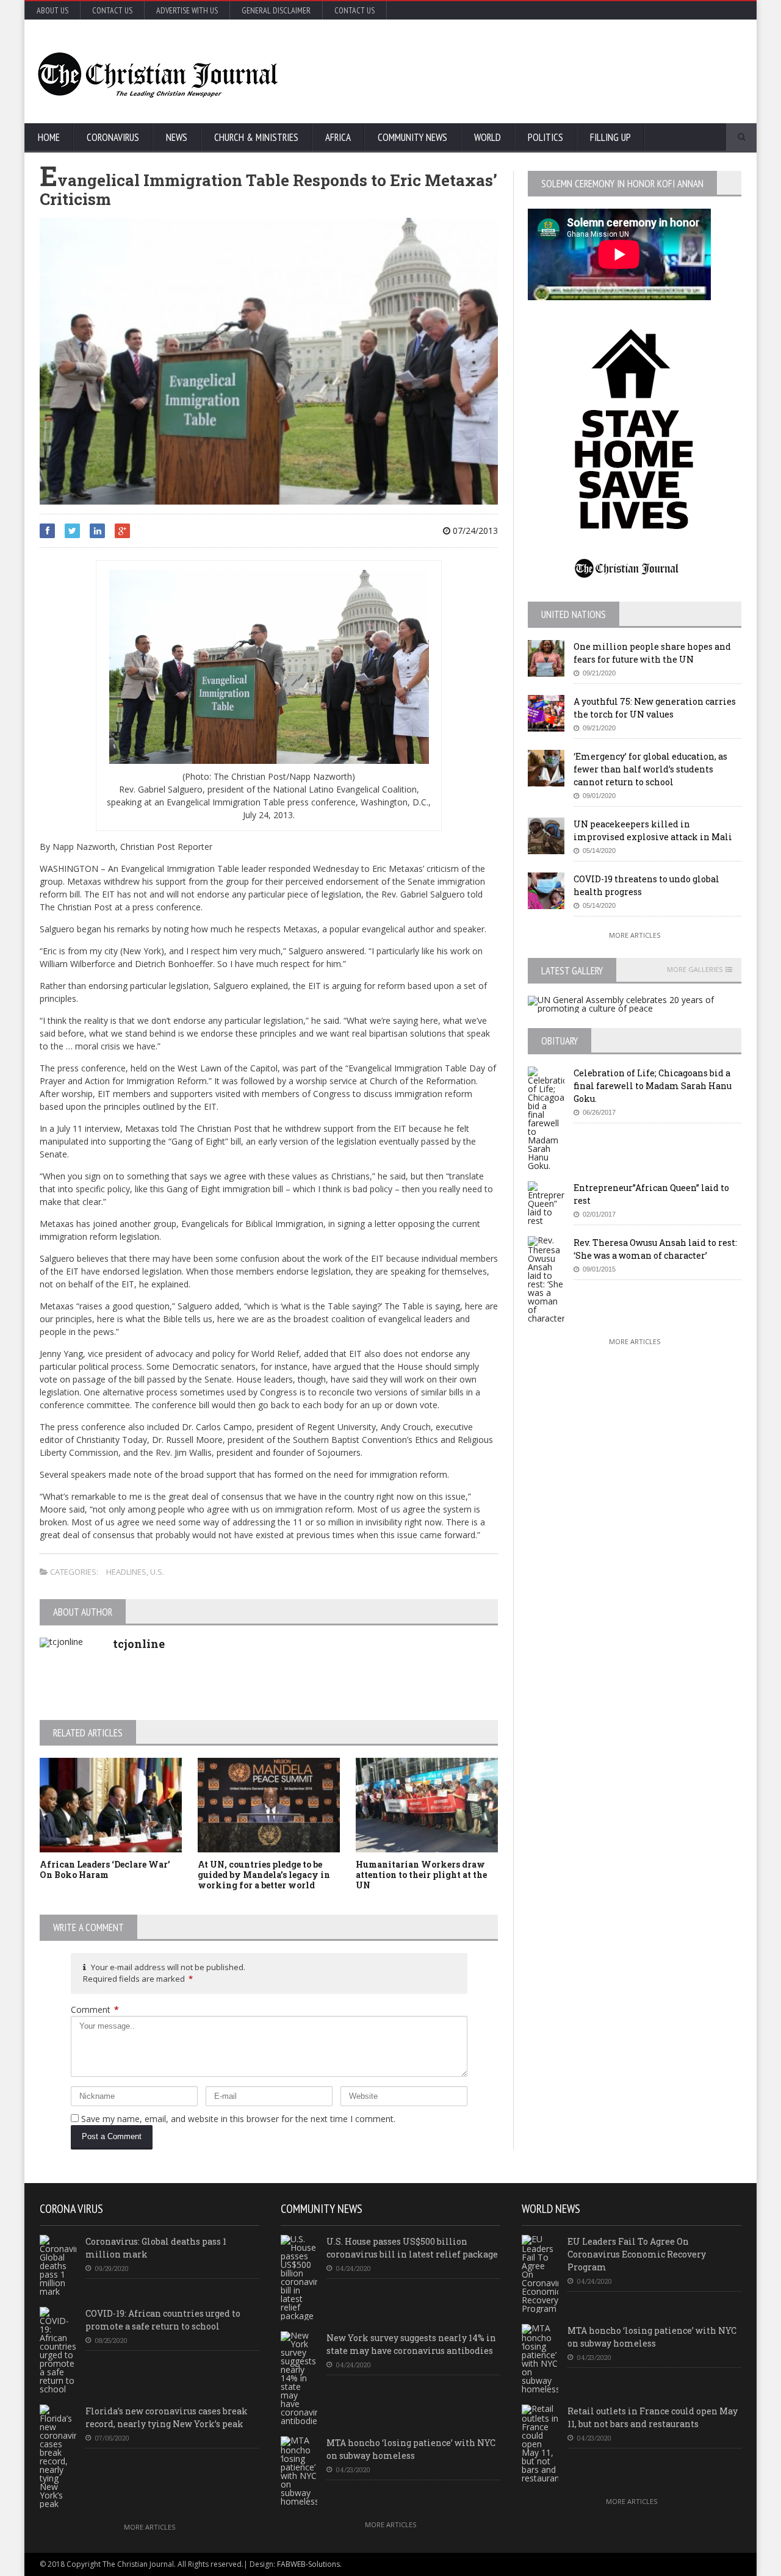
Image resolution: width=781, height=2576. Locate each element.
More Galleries (695, 970)
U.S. (157, 1572)
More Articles (635, 935)
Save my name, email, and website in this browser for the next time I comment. (238, 2119)
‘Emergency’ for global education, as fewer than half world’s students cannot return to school (650, 769)
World (488, 137)
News (177, 137)
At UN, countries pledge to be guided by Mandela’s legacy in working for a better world (264, 1875)
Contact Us (112, 10)
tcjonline (139, 1644)
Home (49, 137)
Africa (338, 137)
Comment (95, 2009)
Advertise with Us (187, 10)
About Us (52, 10)
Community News (412, 137)
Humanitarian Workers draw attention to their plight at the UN (421, 1875)
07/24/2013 (474, 531)
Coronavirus (113, 137)
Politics (545, 137)
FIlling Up (610, 137)
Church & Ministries (256, 137)
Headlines (126, 1572)
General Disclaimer (276, 10)
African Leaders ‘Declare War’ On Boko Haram (105, 1869)
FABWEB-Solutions (308, 2564)
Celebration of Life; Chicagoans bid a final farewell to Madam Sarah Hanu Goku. (653, 1086)
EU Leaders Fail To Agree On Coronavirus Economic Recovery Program (637, 2254)
